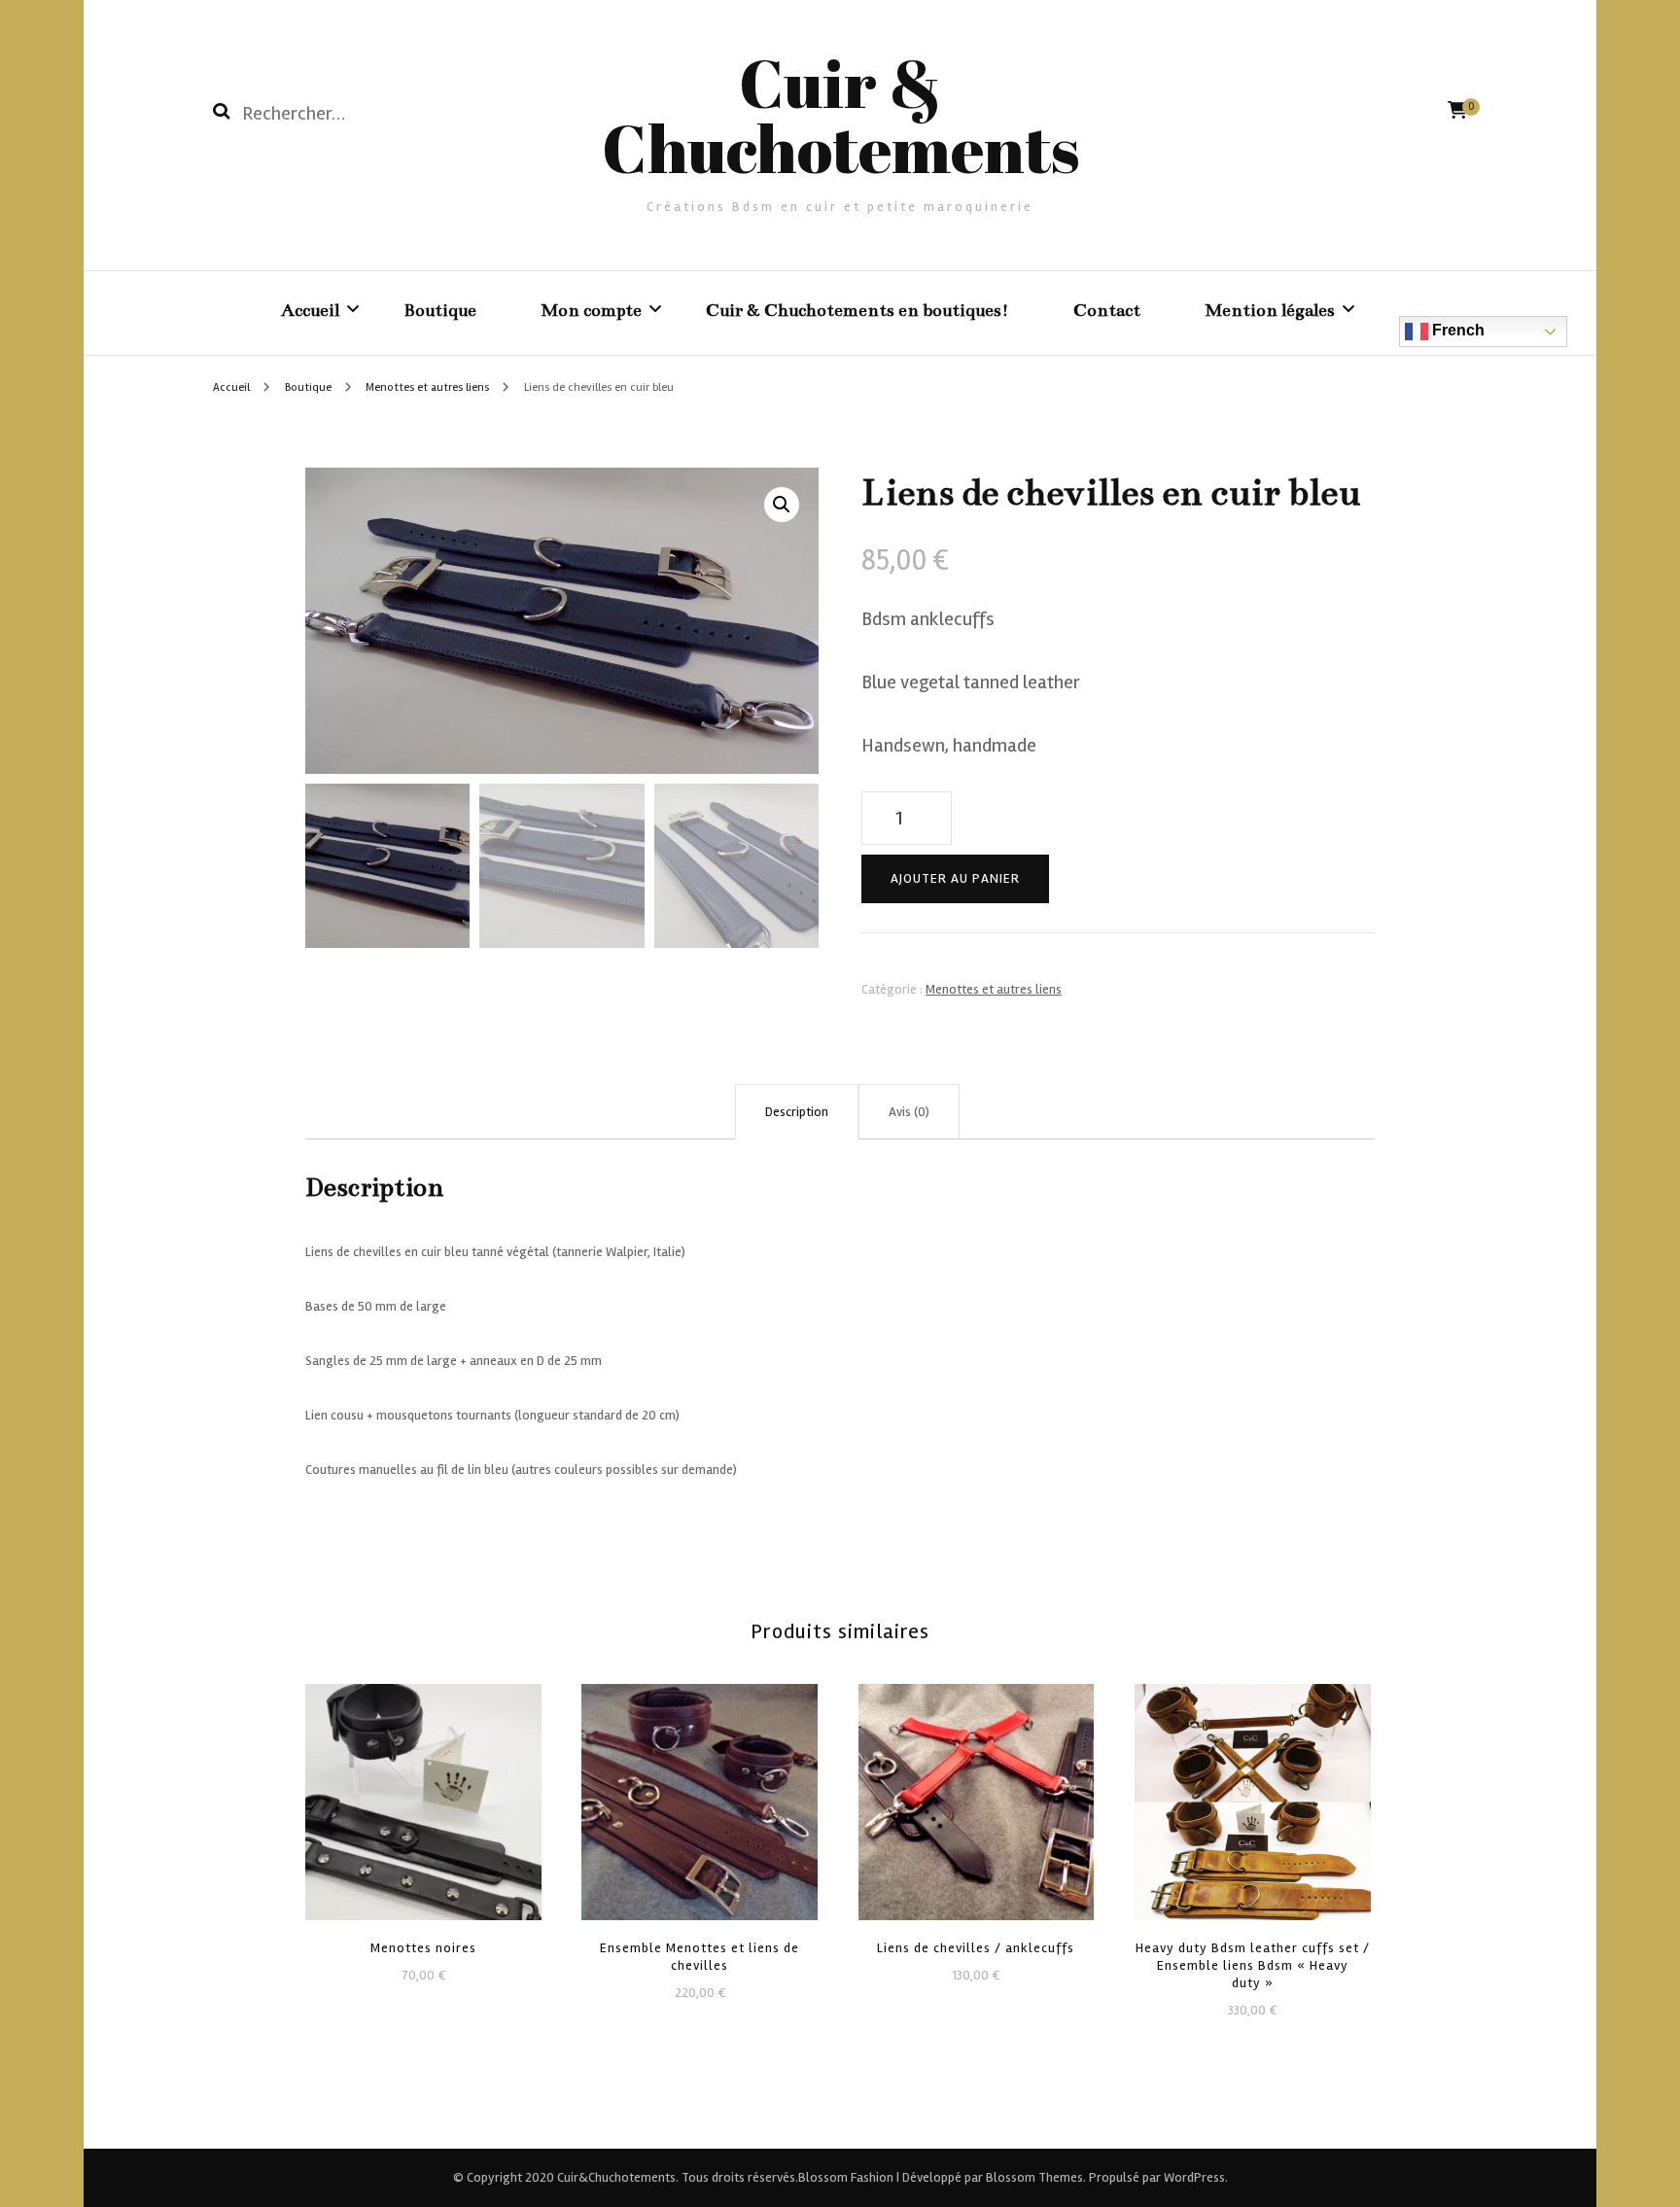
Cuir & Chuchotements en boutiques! (857, 310)
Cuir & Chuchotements (840, 115)
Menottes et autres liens (994, 989)
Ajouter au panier (955, 878)
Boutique (440, 310)
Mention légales (1270, 310)
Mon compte (591, 310)
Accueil (310, 310)
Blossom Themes (1033, 2177)
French (1456, 330)
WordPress (1194, 2177)
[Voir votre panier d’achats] (1457, 110)
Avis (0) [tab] (909, 1112)
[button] (782, 505)
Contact (1107, 310)
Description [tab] (797, 1112)
